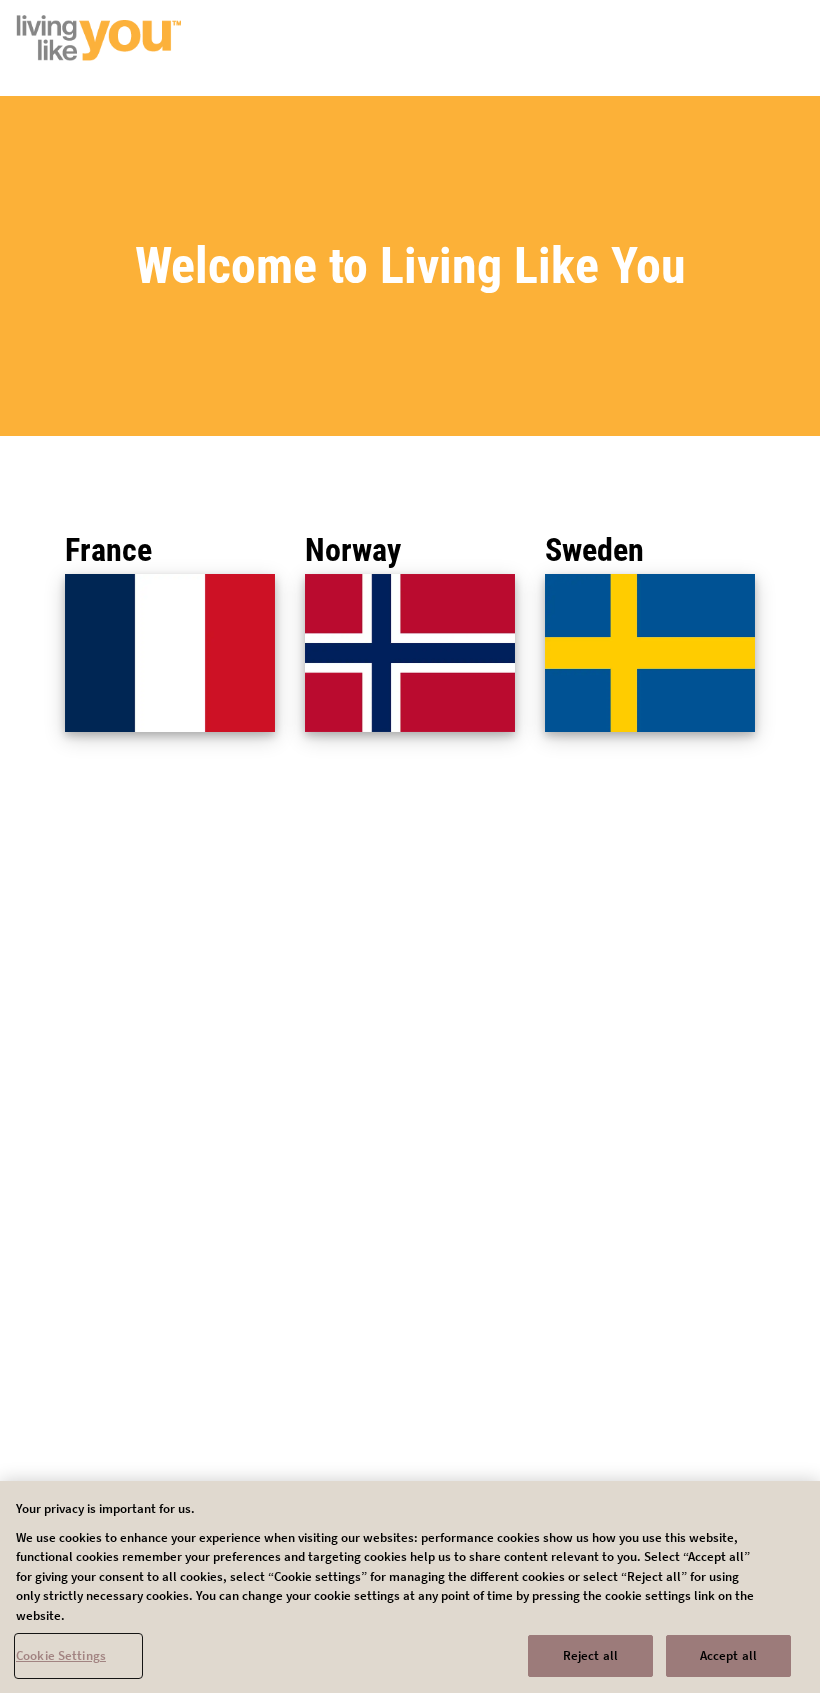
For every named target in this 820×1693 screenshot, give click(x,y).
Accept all (728, 1655)
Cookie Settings (61, 1655)
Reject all (590, 1655)
